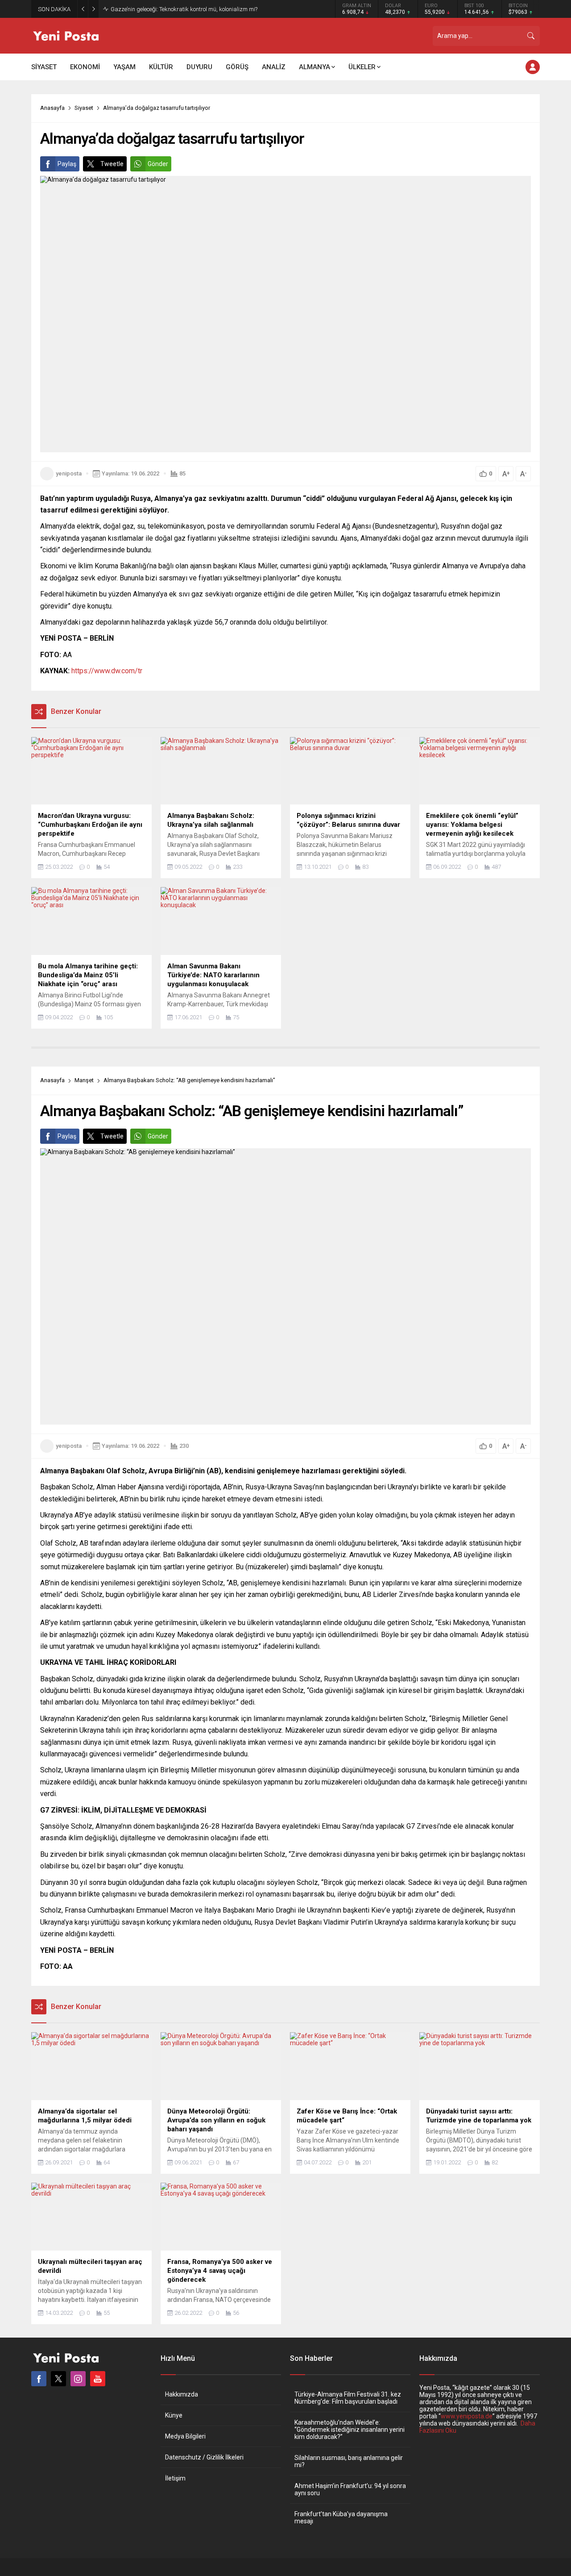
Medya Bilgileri (185, 2436)
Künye (174, 2415)
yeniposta (69, 473)
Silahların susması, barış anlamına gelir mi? (349, 2461)
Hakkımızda (182, 2394)
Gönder (158, 164)
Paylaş (67, 164)
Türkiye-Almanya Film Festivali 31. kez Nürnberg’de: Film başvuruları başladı (348, 2398)
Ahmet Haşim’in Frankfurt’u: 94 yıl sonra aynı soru (350, 2489)
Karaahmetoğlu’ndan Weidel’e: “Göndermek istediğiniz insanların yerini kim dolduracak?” (350, 2430)
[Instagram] (78, 2379)
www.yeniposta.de (467, 2416)
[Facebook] (39, 2379)
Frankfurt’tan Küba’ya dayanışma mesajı (341, 2518)
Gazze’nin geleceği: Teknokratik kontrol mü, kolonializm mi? (184, 9)
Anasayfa (52, 108)
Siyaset (84, 108)
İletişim (175, 2478)
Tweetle (112, 164)
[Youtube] (98, 2379)
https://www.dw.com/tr (107, 671)
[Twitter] (58, 2379)
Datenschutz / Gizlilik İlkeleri (204, 2457)
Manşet (84, 1080)
